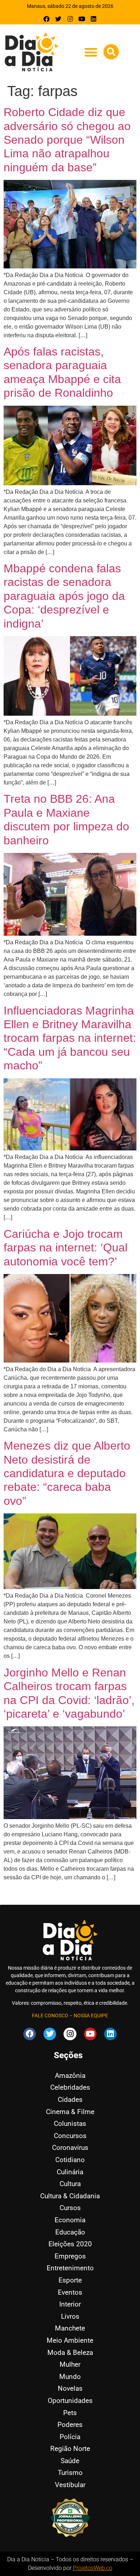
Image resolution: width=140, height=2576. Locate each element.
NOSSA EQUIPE (91, 2016)
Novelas (70, 2388)
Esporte (70, 2280)
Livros (70, 2316)
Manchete (70, 2328)
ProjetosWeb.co (93, 2568)
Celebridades (70, 2087)
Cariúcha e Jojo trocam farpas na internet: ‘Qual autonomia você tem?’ (66, 1248)
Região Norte (70, 2449)
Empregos (70, 2256)
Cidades (70, 2100)
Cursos (70, 2208)
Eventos (70, 2292)
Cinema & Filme (70, 2112)
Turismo (70, 2473)
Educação (70, 2232)
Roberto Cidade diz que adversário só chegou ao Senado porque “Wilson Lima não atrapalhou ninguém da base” (67, 140)
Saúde (70, 2461)
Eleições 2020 (70, 2244)
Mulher (70, 2364)
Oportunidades (70, 2401)
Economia (70, 2220)
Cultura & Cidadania (70, 2196)
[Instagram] (70, 19)
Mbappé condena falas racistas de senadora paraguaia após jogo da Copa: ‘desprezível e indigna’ (64, 596)
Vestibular (70, 2485)
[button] (91, 52)
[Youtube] (82, 19)
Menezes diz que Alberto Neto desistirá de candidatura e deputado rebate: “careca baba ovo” (67, 1473)
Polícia (70, 2437)
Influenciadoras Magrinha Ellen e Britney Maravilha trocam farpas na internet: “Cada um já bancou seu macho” (70, 1038)
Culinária (70, 2172)
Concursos (70, 2136)
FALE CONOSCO (50, 2016)
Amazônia (70, 2076)
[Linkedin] (94, 19)
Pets (70, 2413)
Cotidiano (70, 2160)
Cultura (70, 2184)
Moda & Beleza (70, 2353)
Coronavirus (70, 2148)
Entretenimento (70, 2268)
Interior (70, 2304)
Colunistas (70, 2124)
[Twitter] (58, 19)
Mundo (70, 2377)
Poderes (70, 2425)
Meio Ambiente (70, 2340)
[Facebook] (47, 19)
